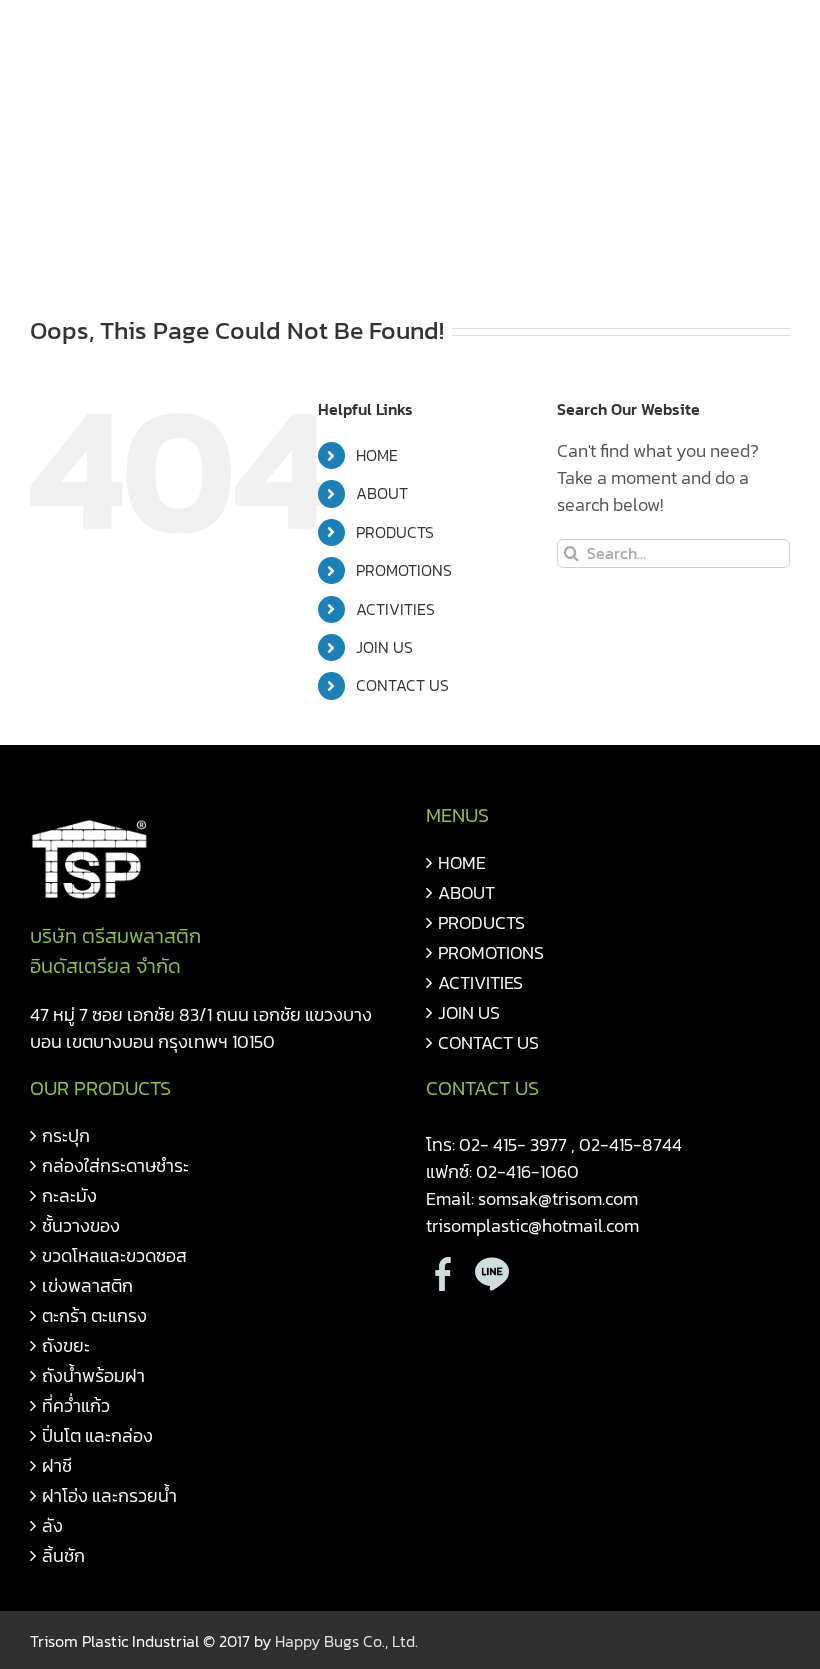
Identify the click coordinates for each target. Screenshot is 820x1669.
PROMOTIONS (404, 570)
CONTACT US (402, 685)
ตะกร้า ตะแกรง (94, 1315)
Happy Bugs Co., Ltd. (346, 1641)
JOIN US (384, 647)
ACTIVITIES (395, 609)
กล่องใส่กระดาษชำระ (115, 1165)
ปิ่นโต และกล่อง (97, 1435)
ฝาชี (57, 1465)
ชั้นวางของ (81, 1225)
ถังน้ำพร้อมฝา (93, 1375)
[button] (37, 215)
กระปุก (66, 1135)
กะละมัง (69, 1195)
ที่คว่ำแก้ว (76, 1405)
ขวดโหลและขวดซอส (114, 1255)
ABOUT (382, 493)
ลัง (52, 1525)
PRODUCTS (395, 532)
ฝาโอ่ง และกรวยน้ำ (109, 1495)
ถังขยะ (66, 1345)
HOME (377, 455)
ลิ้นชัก (63, 1555)
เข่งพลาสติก (87, 1285)
